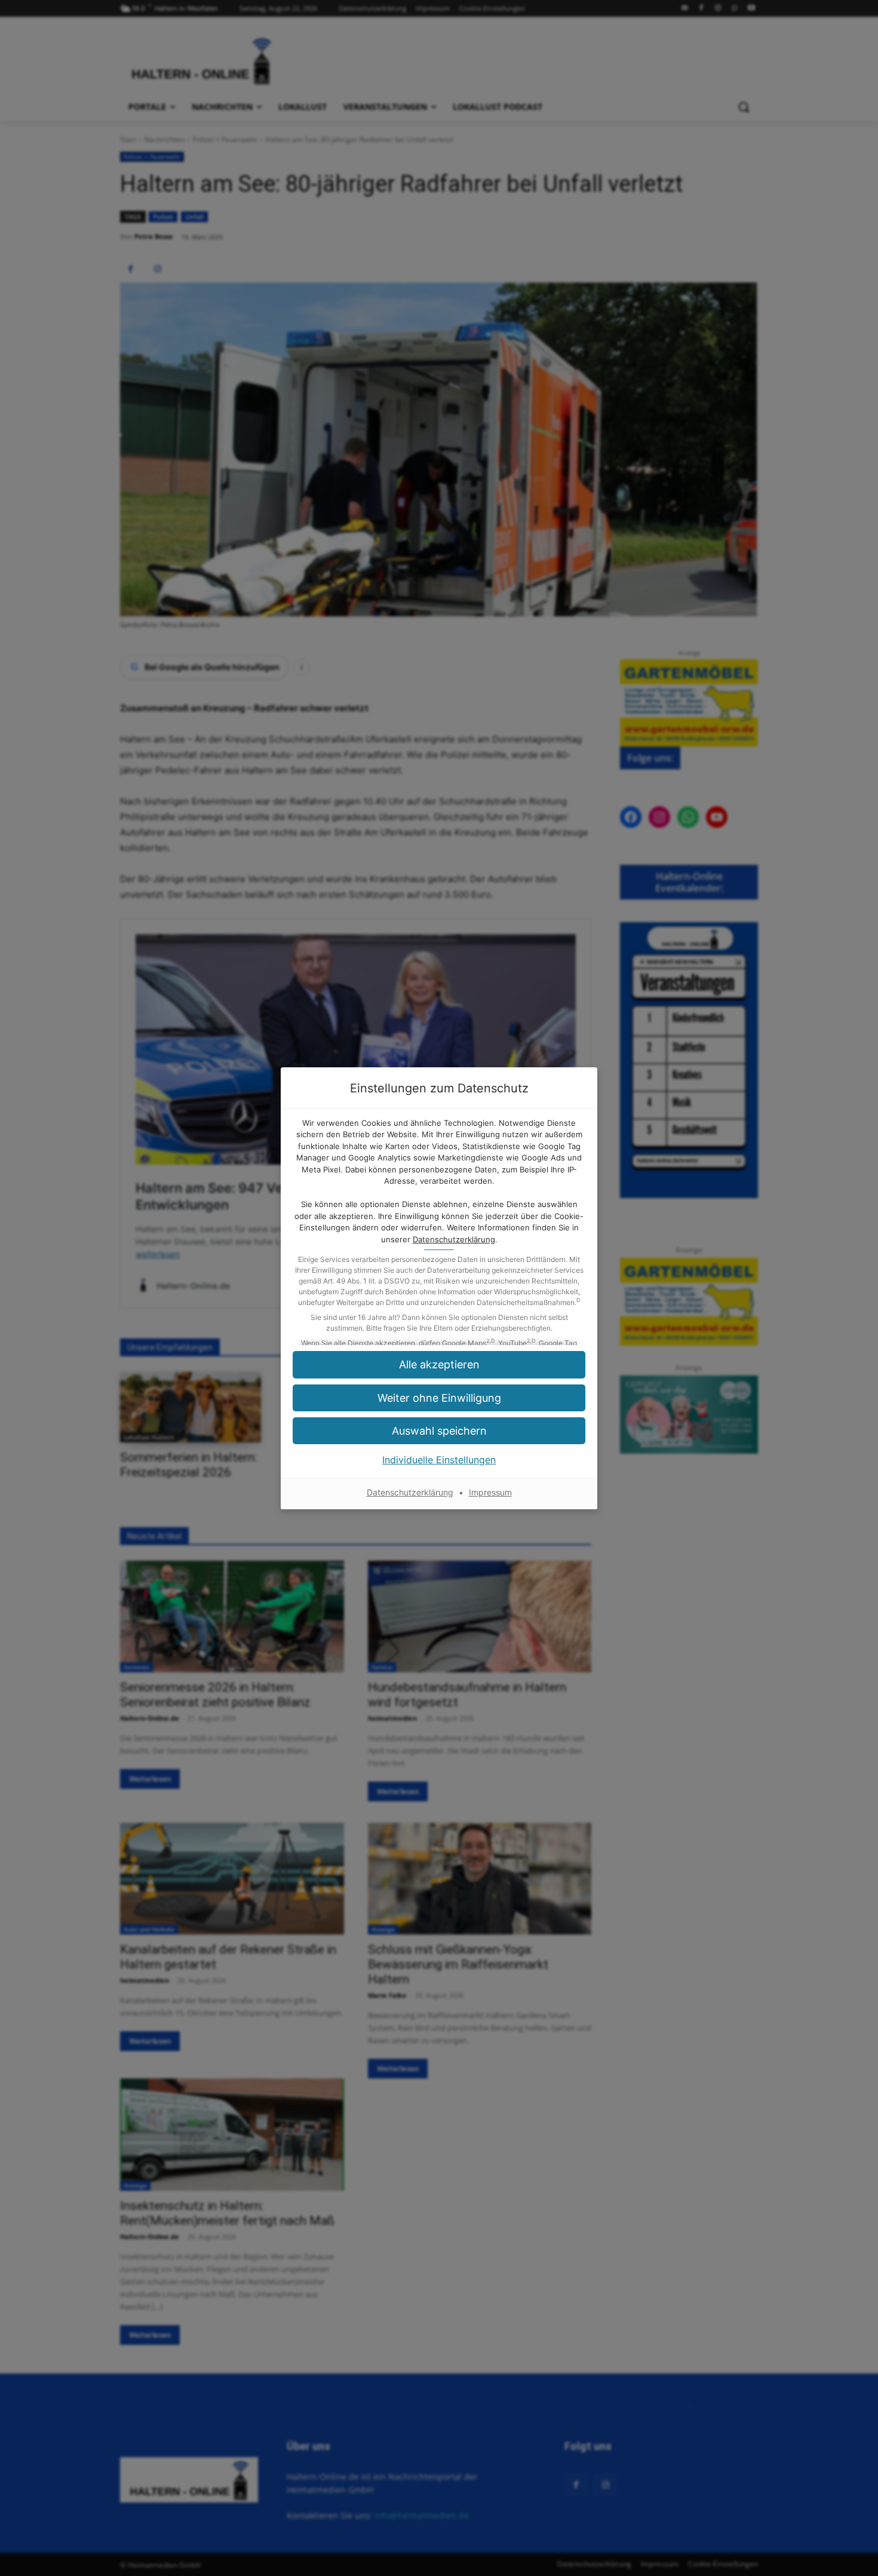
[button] (439, 1398)
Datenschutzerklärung (454, 1239)
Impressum (490, 1492)
